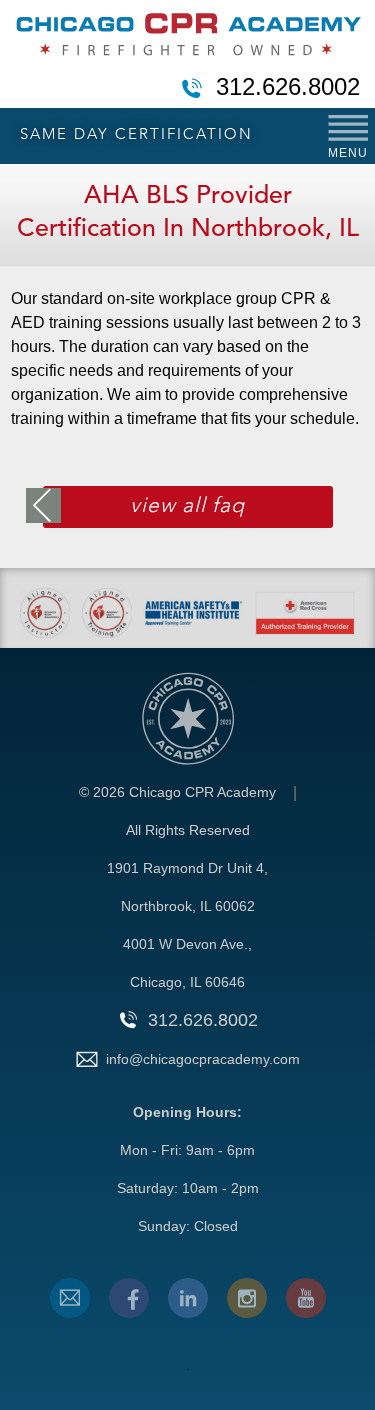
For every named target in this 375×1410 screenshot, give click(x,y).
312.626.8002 (288, 88)
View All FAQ (187, 506)
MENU (348, 153)
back (43, 505)
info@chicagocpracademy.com (203, 1059)
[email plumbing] (70, 1298)
